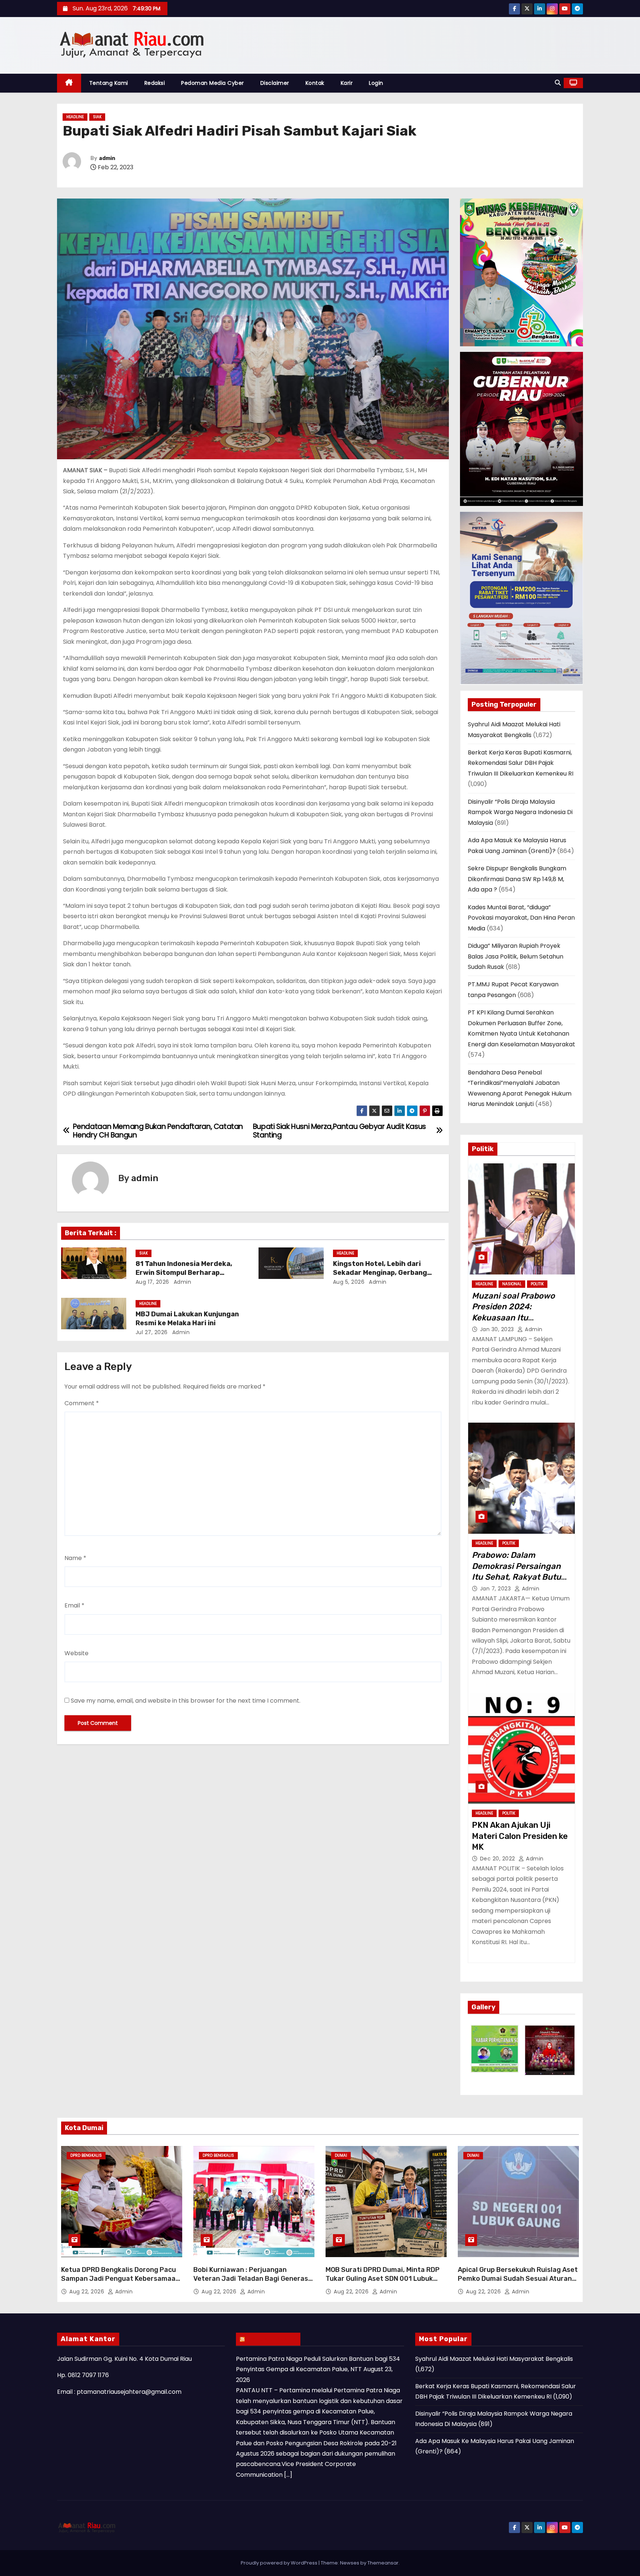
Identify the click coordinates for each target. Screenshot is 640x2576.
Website (76, 1653)
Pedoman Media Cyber (213, 83)
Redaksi (155, 83)
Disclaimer (275, 83)
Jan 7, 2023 (496, 1589)
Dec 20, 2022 (499, 1859)
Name (75, 1558)
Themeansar (383, 2563)
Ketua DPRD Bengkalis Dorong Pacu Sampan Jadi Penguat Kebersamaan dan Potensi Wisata (120, 2279)
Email (74, 1605)
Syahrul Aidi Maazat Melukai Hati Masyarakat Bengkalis (494, 2359)
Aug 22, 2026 (88, 2292)
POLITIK (537, 1284)
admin (107, 158)
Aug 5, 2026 (349, 1282)
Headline (75, 117)
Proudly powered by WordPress (280, 2563)
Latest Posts (272, 2339)
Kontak (315, 83)
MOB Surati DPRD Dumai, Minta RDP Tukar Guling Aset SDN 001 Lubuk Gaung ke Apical (383, 2279)
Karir (347, 83)
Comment (82, 1403)
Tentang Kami (109, 83)
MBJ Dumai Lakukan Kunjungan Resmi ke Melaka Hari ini (187, 1319)
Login (376, 83)
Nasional (512, 1284)
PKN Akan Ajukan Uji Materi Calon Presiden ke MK (520, 1836)
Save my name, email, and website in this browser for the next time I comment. (186, 1701)
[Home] (69, 83)
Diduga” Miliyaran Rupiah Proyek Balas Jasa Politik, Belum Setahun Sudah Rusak (516, 956)
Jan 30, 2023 (498, 1329)
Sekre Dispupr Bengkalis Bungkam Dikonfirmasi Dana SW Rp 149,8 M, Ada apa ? (517, 879)
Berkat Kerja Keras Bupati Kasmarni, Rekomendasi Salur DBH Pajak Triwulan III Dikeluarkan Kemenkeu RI (521, 763)
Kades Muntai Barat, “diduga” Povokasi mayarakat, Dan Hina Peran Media (521, 918)
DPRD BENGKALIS (86, 2155)
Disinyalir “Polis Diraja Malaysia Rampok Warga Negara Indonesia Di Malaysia (520, 812)
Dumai (341, 2155)
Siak (97, 117)
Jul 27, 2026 (152, 1332)
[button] (558, 83)
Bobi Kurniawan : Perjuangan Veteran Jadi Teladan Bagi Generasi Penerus (252, 2279)
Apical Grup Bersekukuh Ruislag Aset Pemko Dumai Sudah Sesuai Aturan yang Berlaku (518, 2279)
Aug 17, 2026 (152, 1282)
